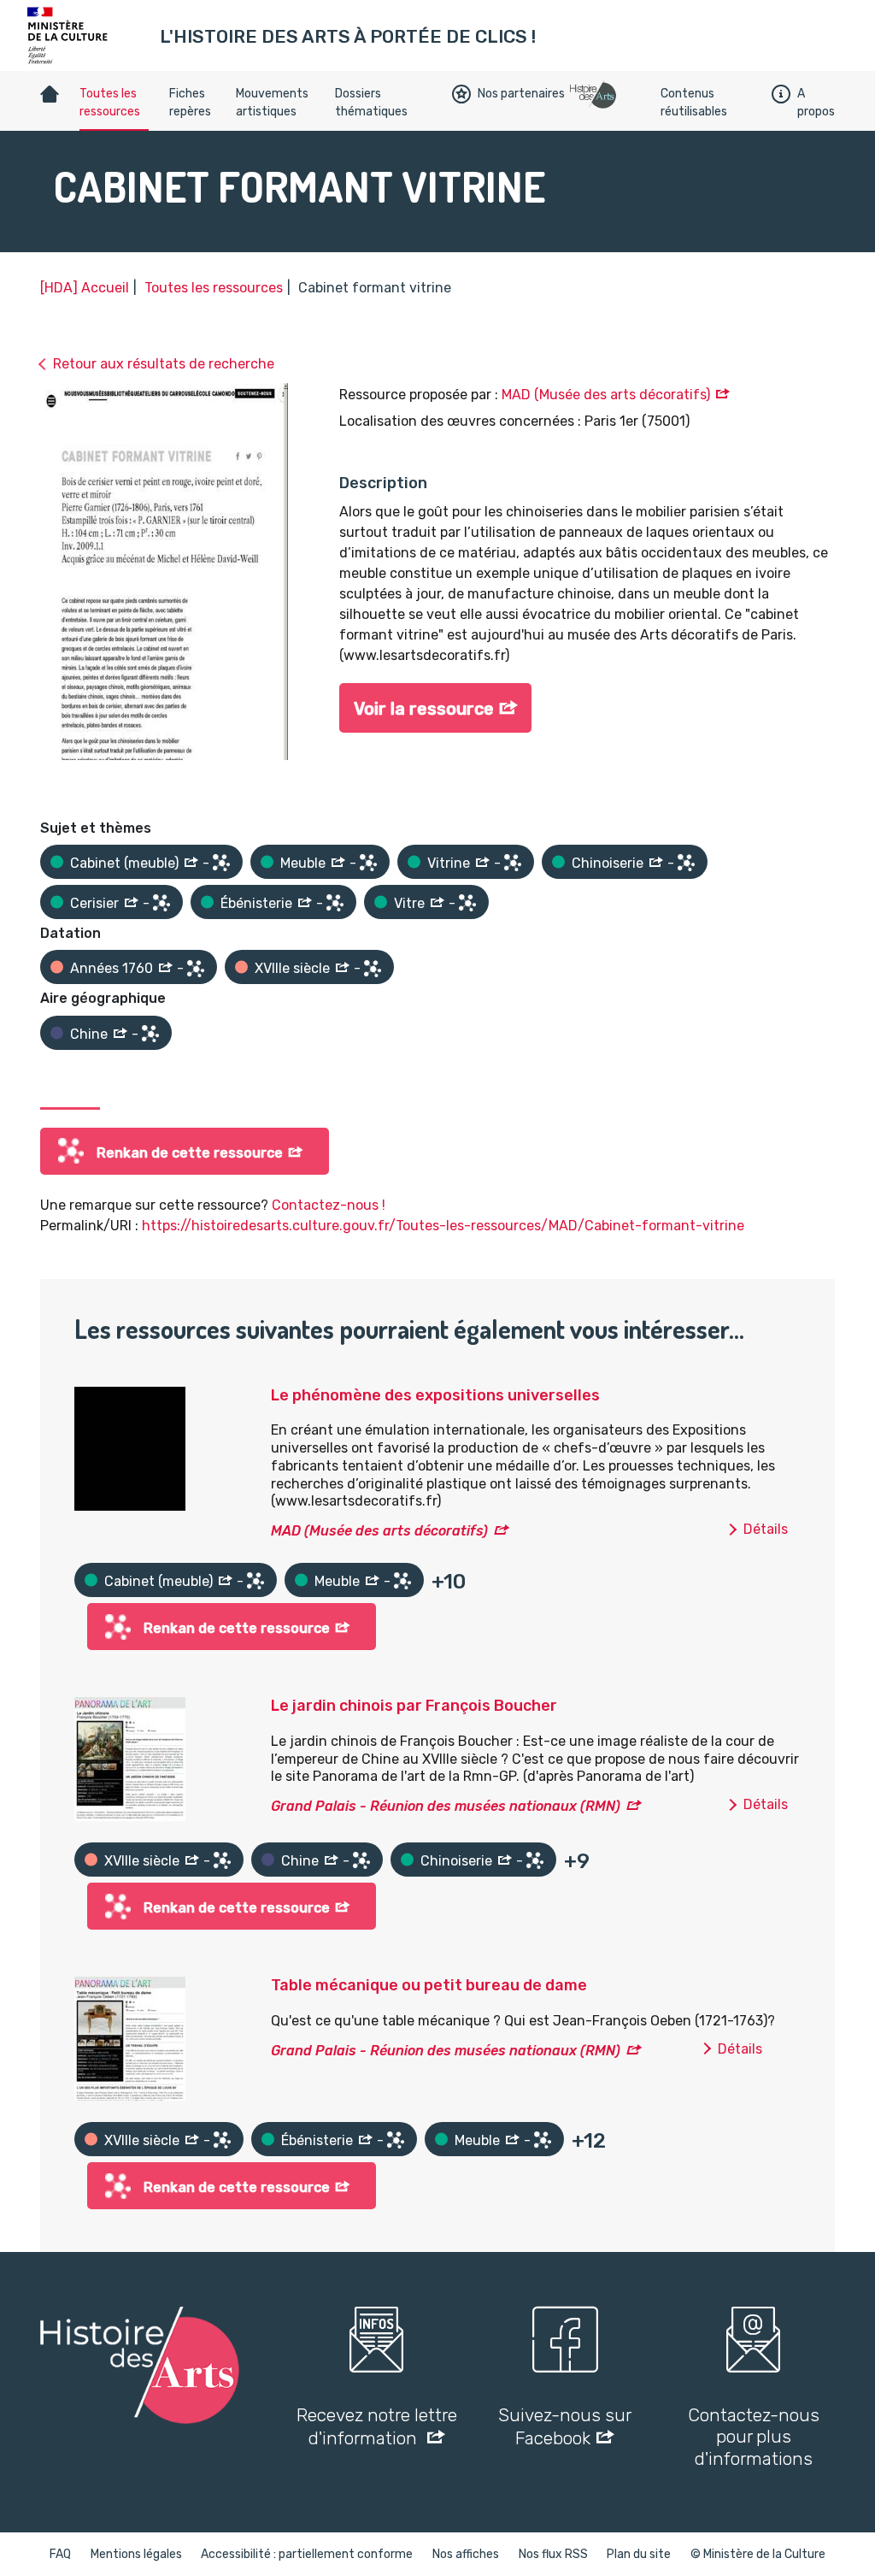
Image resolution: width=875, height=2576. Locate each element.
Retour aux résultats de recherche (164, 364)
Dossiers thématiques (371, 103)
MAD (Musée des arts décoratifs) (606, 395)
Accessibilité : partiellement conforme (307, 2554)
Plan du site (639, 2554)
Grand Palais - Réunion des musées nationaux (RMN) (446, 1806)
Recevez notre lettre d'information (377, 2426)
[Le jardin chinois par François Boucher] (130, 1758)
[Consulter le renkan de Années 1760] (196, 969)
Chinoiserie (608, 863)
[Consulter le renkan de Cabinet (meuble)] (221, 863)
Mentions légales (136, 2554)
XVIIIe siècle (292, 968)
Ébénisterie (256, 903)
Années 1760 (112, 968)
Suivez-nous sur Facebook (565, 2426)
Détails (766, 1529)
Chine (89, 1034)
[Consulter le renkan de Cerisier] (161, 903)
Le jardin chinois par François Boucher (414, 1706)
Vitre (409, 903)
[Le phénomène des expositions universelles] (130, 1447)
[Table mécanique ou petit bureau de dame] (130, 2038)
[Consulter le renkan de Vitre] (467, 903)
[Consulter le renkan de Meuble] (368, 863)
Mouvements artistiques (272, 103)
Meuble (303, 863)
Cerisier (94, 903)
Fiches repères (190, 103)
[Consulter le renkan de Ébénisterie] (335, 903)
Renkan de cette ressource (190, 1153)
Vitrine (449, 863)
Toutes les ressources (110, 103)
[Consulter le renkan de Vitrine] (513, 863)
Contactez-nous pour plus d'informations (754, 2436)
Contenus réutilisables (694, 103)
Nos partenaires (521, 94)
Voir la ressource (424, 709)
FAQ (60, 2554)
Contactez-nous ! (329, 1205)
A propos (816, 103)
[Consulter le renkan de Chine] (150, 1034)
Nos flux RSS (553, 2554)
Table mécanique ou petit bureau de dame (429, 1985)
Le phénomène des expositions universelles (435, 1395)
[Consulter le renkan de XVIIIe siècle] (373, 969)
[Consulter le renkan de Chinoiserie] (686, 863)
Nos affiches (466, 2554)
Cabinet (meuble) (124, 863)
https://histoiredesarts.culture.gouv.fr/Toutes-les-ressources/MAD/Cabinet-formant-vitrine (443, 1226)
